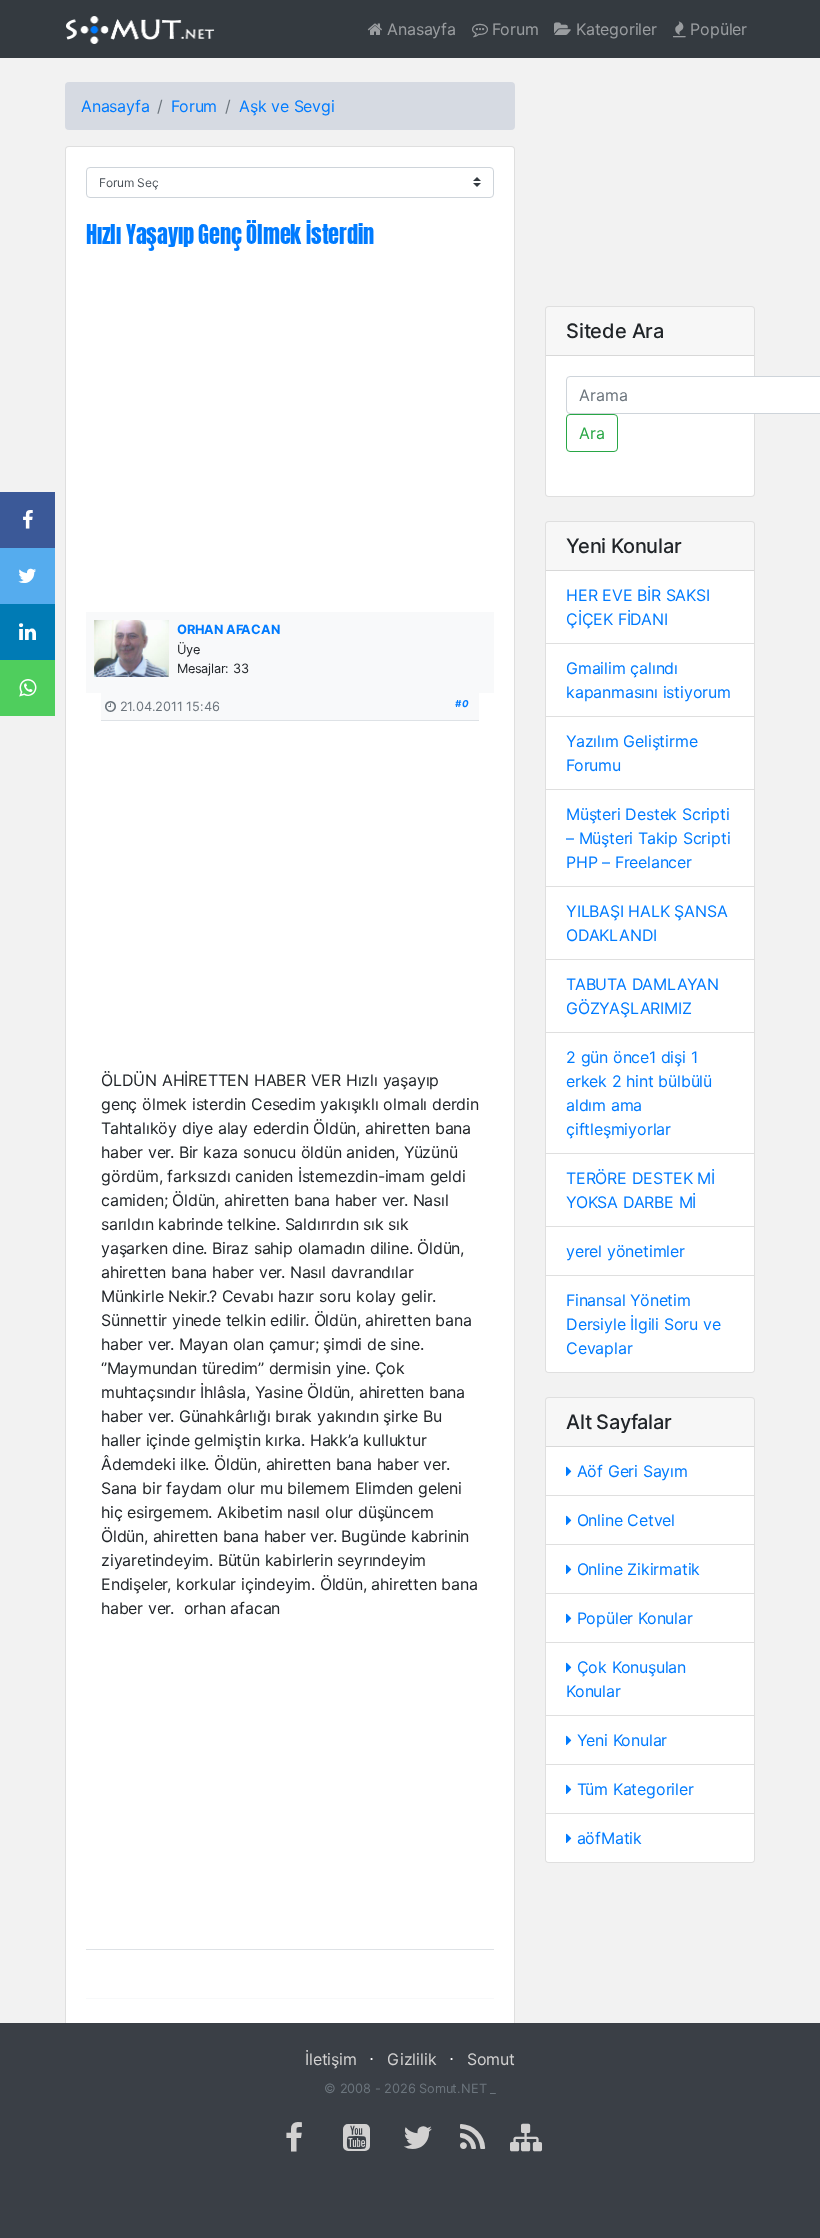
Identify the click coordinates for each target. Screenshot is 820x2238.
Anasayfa (419, 29)
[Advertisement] (290, 442)
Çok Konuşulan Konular (626, 1679)
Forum (513, 29)
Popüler (716, 29)
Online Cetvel (623, 1520)
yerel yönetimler (625, 1251)
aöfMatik (607, 1838)
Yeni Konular (619, 1740)
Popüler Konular (632, 1618)
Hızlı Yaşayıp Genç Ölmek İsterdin (229, 235)
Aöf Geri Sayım (630, 1471)
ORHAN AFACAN (228, 629)
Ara (592, 433)
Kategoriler (614, 29)
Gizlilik (411, 2059)
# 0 (462, 703)
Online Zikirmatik (636, 1569)
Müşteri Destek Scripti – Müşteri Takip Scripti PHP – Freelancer (648, 838)
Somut (491, 2059)
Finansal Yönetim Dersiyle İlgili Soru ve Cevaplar (643, 1324)
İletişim (330, 2059)
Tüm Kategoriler (633, 1789)
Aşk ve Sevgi (287, 106)
